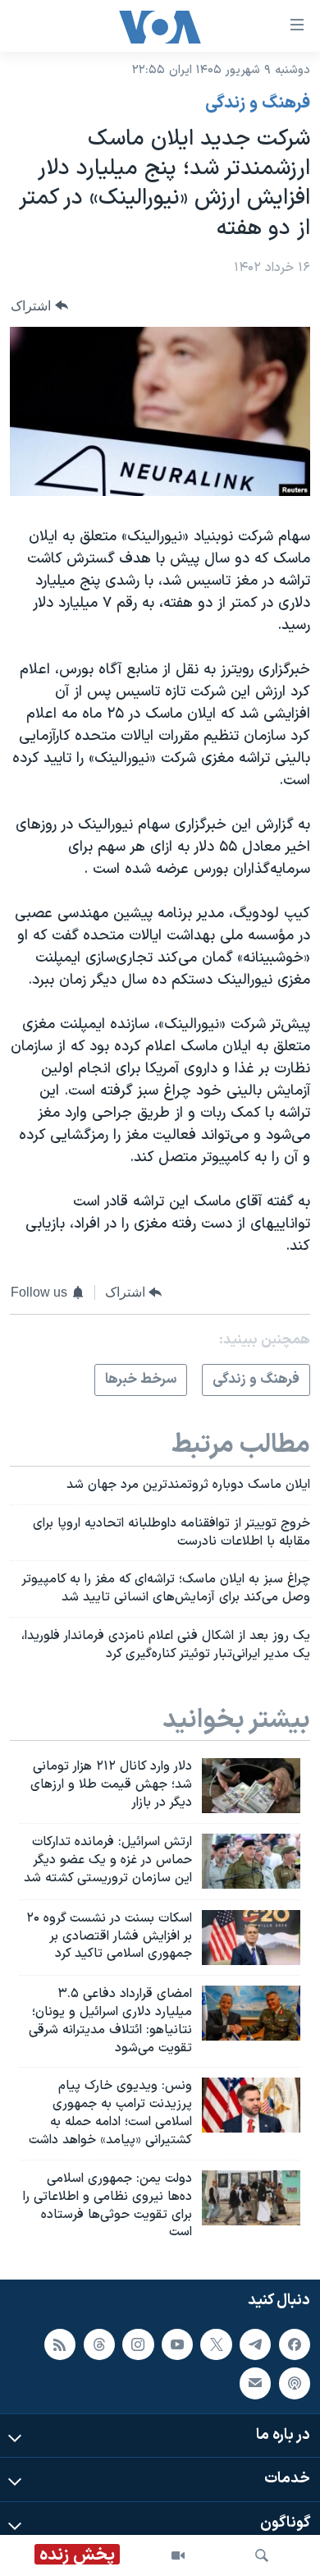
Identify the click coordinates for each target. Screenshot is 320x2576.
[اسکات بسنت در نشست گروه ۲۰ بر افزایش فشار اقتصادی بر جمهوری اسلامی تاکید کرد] (251, 1938)
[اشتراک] (255, 2383)
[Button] (39, 306)
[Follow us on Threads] (99, 2344)
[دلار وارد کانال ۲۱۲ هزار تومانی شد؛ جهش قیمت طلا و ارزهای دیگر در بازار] (251, 1786)
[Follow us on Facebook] (295, 2344)
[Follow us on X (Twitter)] (216, 2344)
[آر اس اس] (60, 2344)
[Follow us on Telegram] (255, 2344)
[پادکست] (295, 2383)
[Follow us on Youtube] (177, 2344)
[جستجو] (262, 2555)
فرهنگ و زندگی (258, 103)
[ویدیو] (178, 2555)
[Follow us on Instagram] (138, 2344)
